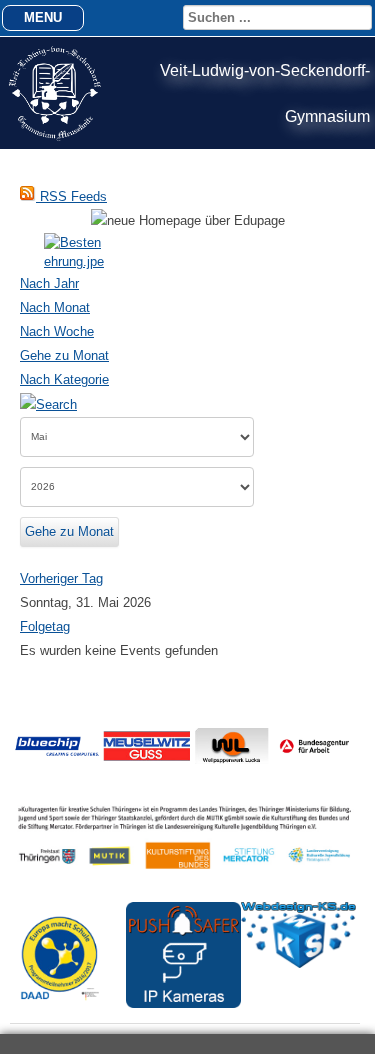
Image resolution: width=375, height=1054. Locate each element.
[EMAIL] (348, 262)
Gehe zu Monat (64, 355)
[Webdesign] (298, 963)
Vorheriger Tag (61, 578)
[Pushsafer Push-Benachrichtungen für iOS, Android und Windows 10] (183, 1003)
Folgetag (45, 626)
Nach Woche (57, 331)
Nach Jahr (49, 283)
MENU (43, 17)
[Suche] (48, 403)
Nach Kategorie (64, 379)
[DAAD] (67, 1010)
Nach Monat (55, 307)
